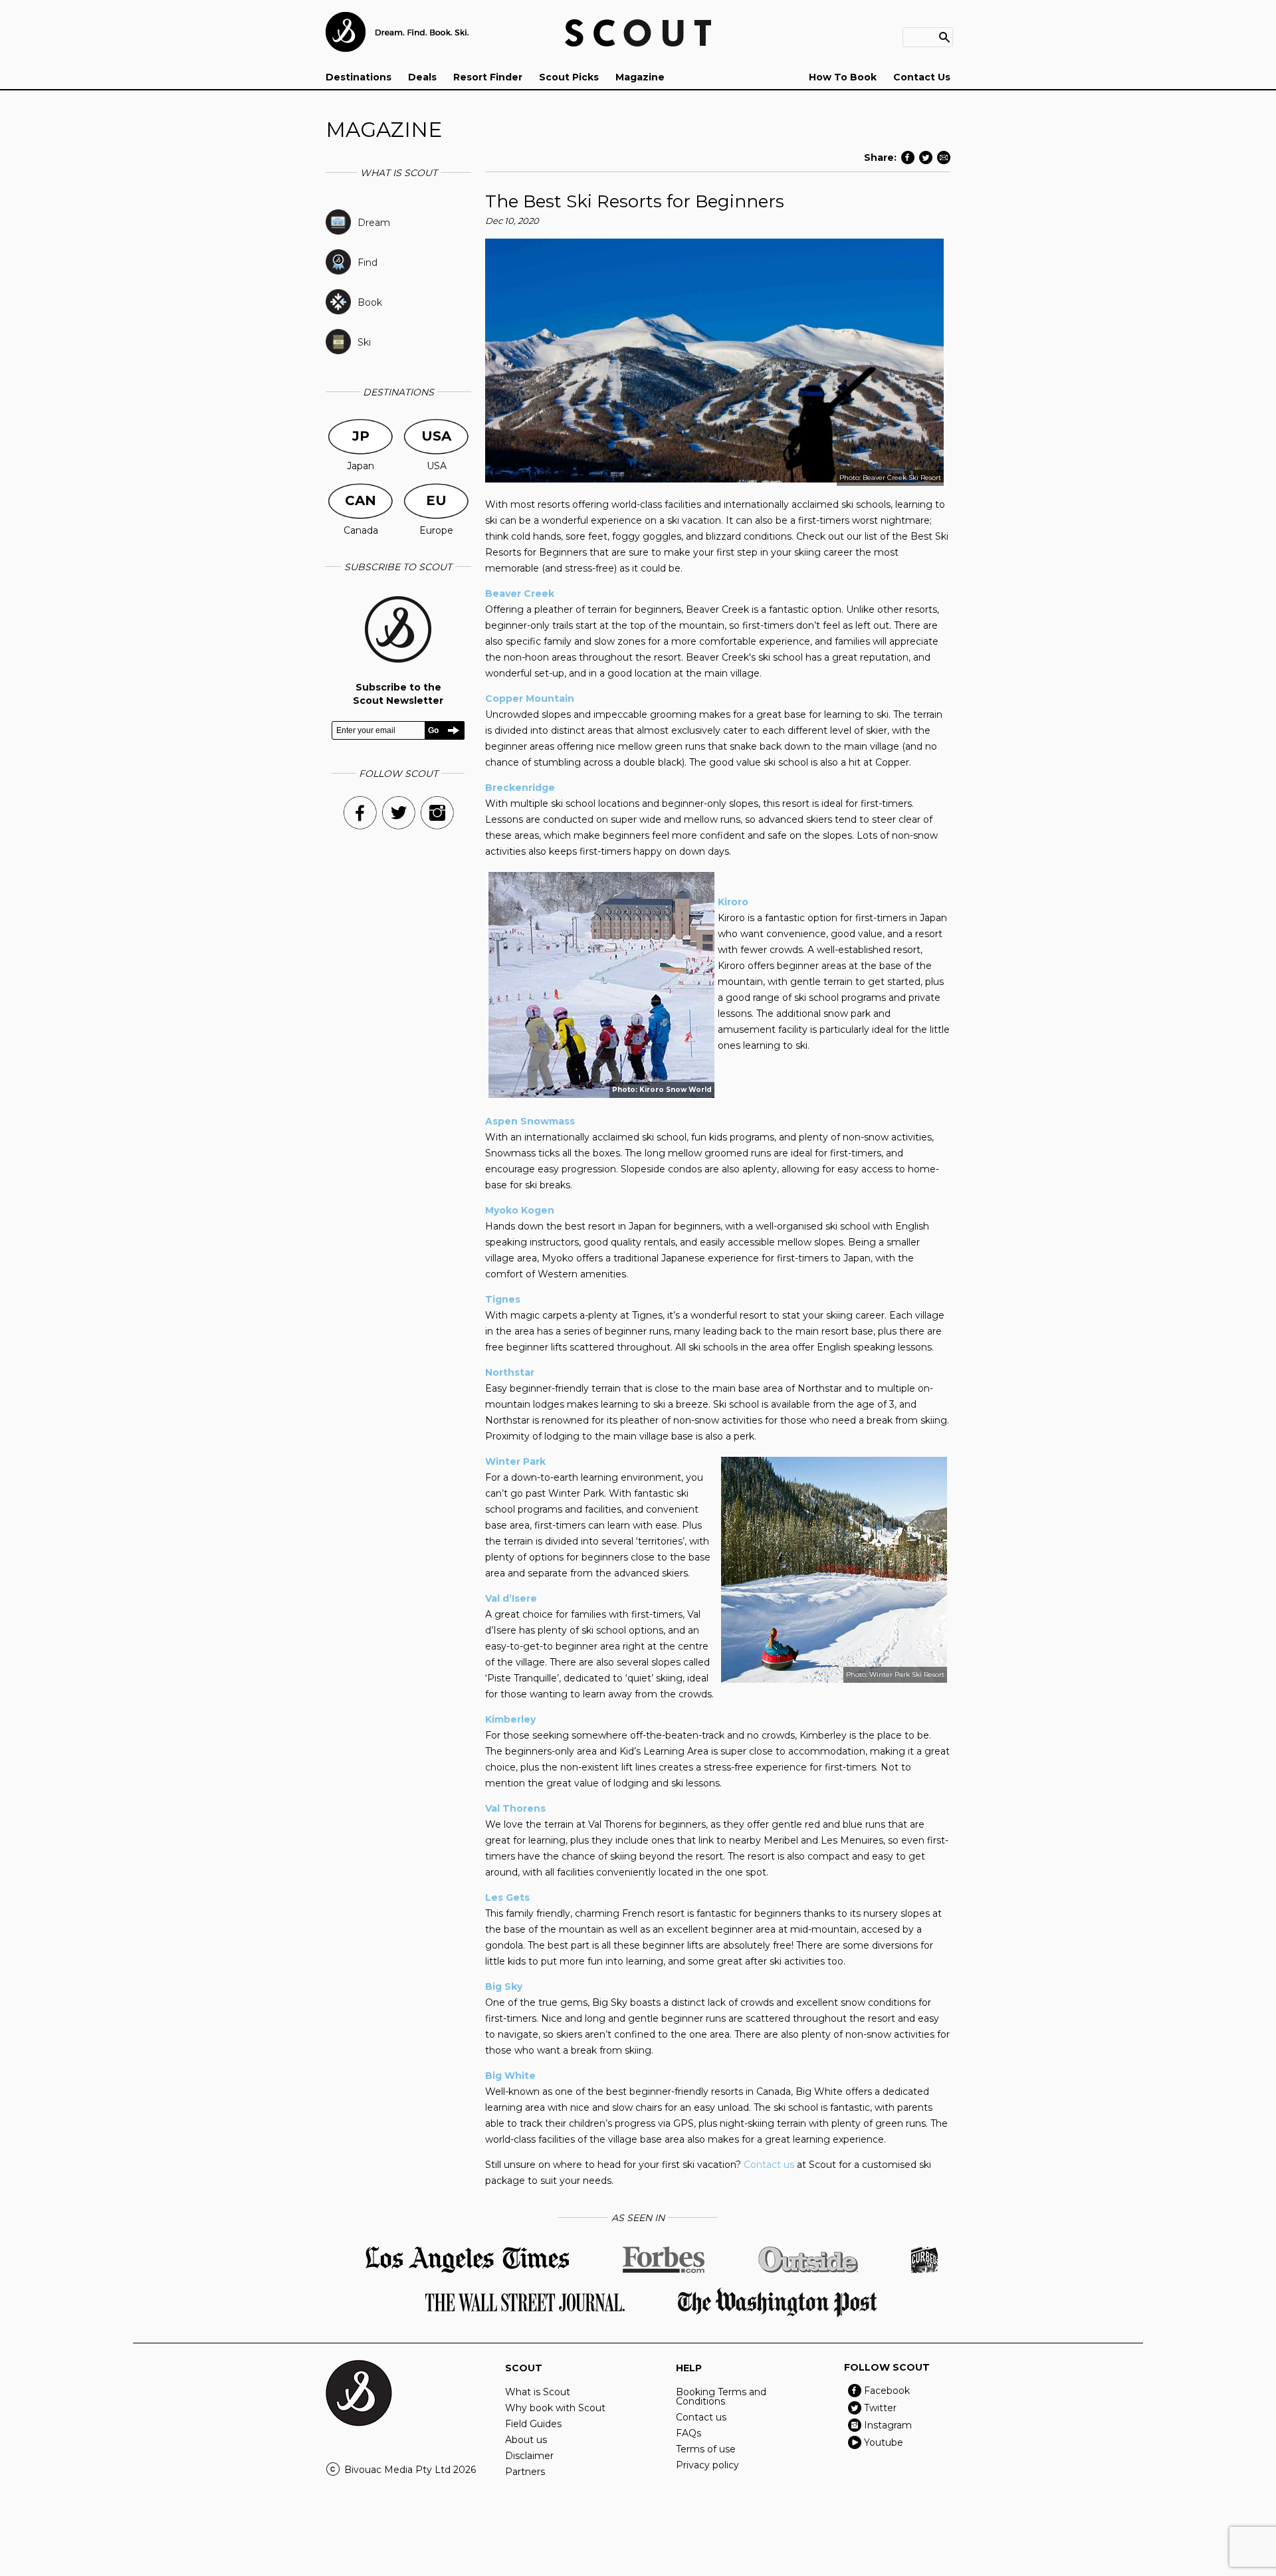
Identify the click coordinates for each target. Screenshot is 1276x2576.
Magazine (640, 77)
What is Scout (538, 2392)
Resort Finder (488, 77)
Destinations (359, 77)
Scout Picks (569, 77)
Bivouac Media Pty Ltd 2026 (410, 2470)
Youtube (884, 2442)
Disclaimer (529, 2456)
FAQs (689, 2433)
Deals (422, 77)
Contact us (769, 2165)
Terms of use (706, 2449)
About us (526, 2440)
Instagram (888, 2425)
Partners (525, 2472)
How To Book (843, 77)
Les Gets (507, 1897)
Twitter (880, 2408)
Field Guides (533, 2424)
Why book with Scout (555, 2408)
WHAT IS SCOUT (399, 173)
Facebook (887, 2391)
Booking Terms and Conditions (721, 2397)
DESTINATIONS (398, 392)
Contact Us (922, 77)
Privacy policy (707, 2465)
